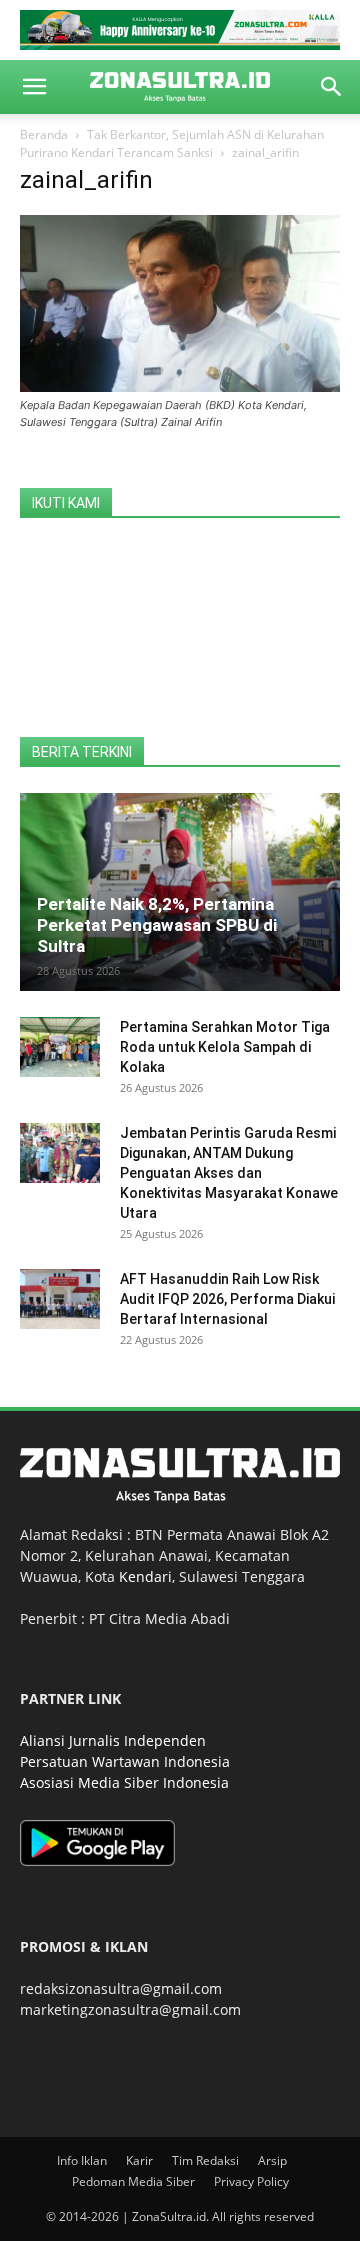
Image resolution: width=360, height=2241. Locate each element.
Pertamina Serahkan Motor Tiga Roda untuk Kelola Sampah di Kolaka (225, 1047)
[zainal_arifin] (180, 386)
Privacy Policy (251, 2181)
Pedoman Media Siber (133, 2181)
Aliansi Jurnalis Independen (113, 1740)
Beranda (44, 134)
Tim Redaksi (205, 2160)
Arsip (272, 2160)
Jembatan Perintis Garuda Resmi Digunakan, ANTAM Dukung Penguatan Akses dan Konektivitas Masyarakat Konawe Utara (229, 1173)
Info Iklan (82, 2160)
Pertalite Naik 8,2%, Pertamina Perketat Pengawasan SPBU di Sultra (157, 925)
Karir (139, 2160)
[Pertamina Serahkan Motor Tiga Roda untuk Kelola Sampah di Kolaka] (60, 1047)
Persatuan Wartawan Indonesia (125, 1761)
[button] (34, 87)
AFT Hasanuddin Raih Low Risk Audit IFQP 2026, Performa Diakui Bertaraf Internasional (227, 1299)
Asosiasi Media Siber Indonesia (124, 1782)
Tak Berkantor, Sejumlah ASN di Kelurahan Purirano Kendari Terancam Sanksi (172, 143)
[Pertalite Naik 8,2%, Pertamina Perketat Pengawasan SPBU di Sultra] (180, 892)
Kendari (145, 1576)
